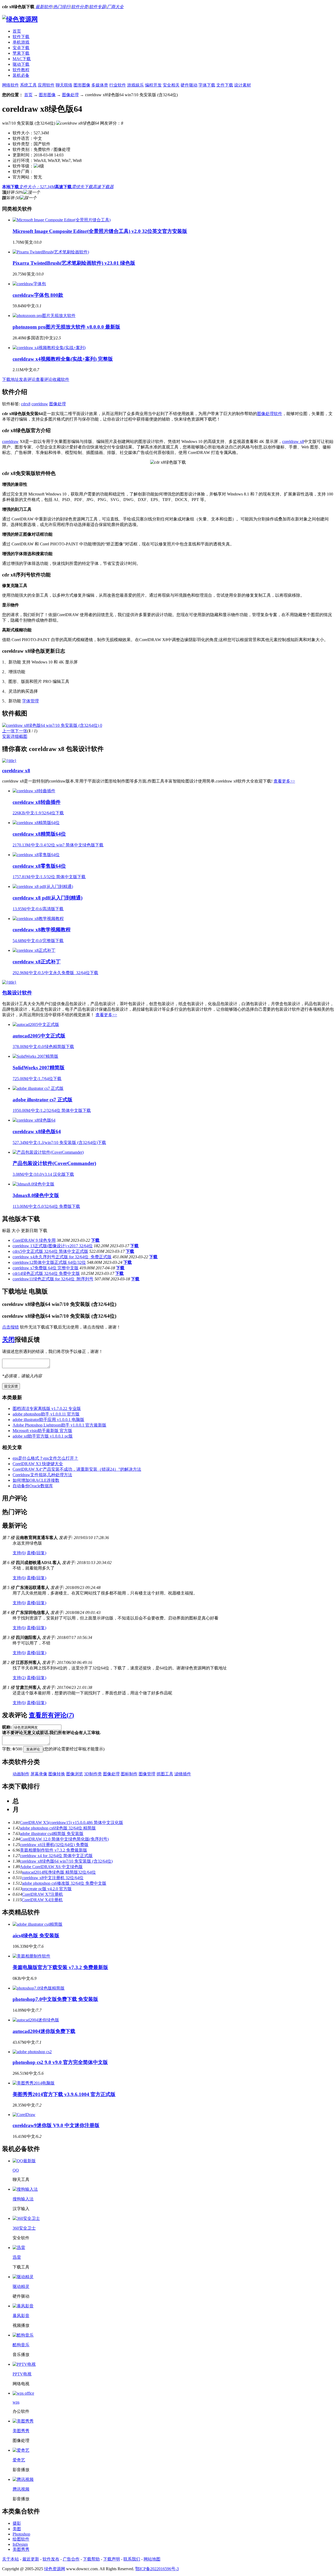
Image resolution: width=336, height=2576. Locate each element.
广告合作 (71, 2559)
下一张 (21, 731)
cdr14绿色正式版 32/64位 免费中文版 (46, 1273)
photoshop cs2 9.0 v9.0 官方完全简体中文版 (60, 2062)
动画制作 (21, 1774)
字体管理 (30, 701)
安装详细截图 (15, 736)
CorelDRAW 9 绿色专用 (34, 1240)
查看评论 (44, 379)
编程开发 (153, 85)
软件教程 (21, 70)
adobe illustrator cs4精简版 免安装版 (52, 1834)
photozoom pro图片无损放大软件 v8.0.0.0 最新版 (66, 327)
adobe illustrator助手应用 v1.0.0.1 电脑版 (48, 1420)
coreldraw (40, 404)
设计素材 (243, 85)
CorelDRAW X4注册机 (42, 1900)
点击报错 (10, 1327)
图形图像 (82, 85)
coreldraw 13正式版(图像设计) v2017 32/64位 (53, 1246)
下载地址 (10, 379)
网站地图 (152, 2559)
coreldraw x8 (293, 441)
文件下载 (225, 85)
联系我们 (132, 2559)
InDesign (20, 2544)
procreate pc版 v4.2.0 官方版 (47, 1889)
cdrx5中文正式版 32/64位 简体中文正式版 (50, 1251)
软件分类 (80, 7)
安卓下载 (21, 48)
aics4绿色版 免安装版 (36, 1936)
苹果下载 (21, 53)
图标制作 (129, 1774)
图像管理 (147, 1774)
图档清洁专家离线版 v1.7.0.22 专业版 (47, 1409)
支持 (19, 1553)
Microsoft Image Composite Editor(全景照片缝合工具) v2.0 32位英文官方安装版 (100, 231)
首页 (17, 31)
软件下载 (21, 37)
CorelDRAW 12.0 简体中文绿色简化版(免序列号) (64, 1839)
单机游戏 (21, 42)
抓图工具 (165, 1774)
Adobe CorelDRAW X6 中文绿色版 (51, 1867)
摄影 (17, 2523)
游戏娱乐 (135, 85)
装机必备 (21, 75)
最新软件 (44, 7)
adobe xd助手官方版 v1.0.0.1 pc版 (43, 1436)
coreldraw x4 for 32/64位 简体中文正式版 (56, 1856)
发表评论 (27, 379)
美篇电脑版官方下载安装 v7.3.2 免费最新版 (60, 1967)
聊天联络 (64, 85)
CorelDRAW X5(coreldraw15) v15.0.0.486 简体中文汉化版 (72, 1823)
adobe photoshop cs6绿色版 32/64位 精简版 (58, 1828)
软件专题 (97, 7)
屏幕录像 (39, 1774)
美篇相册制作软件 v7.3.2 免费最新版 (54, 1850)
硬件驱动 (189, 85)
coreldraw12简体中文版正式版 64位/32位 (49, 1262)
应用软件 (46, 85)
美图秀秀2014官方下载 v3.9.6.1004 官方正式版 (64, 2094)
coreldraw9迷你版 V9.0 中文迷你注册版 (56, 2125)
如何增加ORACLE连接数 (36, 1480)
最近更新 (31, 2559)
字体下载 (207, 85)
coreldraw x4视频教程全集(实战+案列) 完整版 (63, 359)
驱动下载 (21, 64)
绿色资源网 (55, 2569)
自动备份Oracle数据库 (33, 1486)
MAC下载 (22, 59)
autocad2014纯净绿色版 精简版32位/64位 (59, 1872)
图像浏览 (75, 1774)
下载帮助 (91, 2559)
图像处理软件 (270, 414)
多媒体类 (100, 85)
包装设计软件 (17, 993)
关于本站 (10, 2559)
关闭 (8, 1340)
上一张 (8, 731)
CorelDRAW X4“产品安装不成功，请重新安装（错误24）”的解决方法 (77, 1469)
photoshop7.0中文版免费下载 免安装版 (55, 1999)
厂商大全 (115, 7)
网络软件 (10, 85)
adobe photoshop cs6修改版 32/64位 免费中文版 (64, 1883)
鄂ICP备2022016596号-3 (157, 2569)
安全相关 (171, 85)
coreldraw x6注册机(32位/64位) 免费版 (54, 1845)
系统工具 (28, 85)
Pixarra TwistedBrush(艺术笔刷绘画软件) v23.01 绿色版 (74, 263)
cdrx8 (26, 404)
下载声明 (112, 2559)
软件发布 (51, 2559)
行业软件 (118, 85)
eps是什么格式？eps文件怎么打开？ (45, 1458)
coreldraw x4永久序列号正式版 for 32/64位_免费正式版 (62, 1257)
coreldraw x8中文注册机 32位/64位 (53, 1878)
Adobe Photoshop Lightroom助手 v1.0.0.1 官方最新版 (59, 1425)
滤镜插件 (183, 1774)
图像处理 (70, 95)
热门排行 (62, 7)
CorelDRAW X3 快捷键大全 (38, 1464)
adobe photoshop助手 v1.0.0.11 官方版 (46, 1414)
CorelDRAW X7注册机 (43, 1894)
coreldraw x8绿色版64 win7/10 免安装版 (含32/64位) (66, 1861)
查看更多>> (284, 781)
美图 (17, 2529)
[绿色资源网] (20, 19)
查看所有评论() (51, 1715)
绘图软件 (21, 2539)
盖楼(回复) (36, 1553)
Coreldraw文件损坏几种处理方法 (42, 1475)
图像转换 (57, 1774)
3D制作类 (93, 1774)
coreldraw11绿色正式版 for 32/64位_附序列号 (53, 1279)
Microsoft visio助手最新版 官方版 (42, 1431)
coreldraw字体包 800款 (38, 295)
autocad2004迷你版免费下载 (44, 2031)
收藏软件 (61, 379)
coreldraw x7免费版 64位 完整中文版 (46, 1268)
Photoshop (21, 2534)
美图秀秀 (21, 2549)
